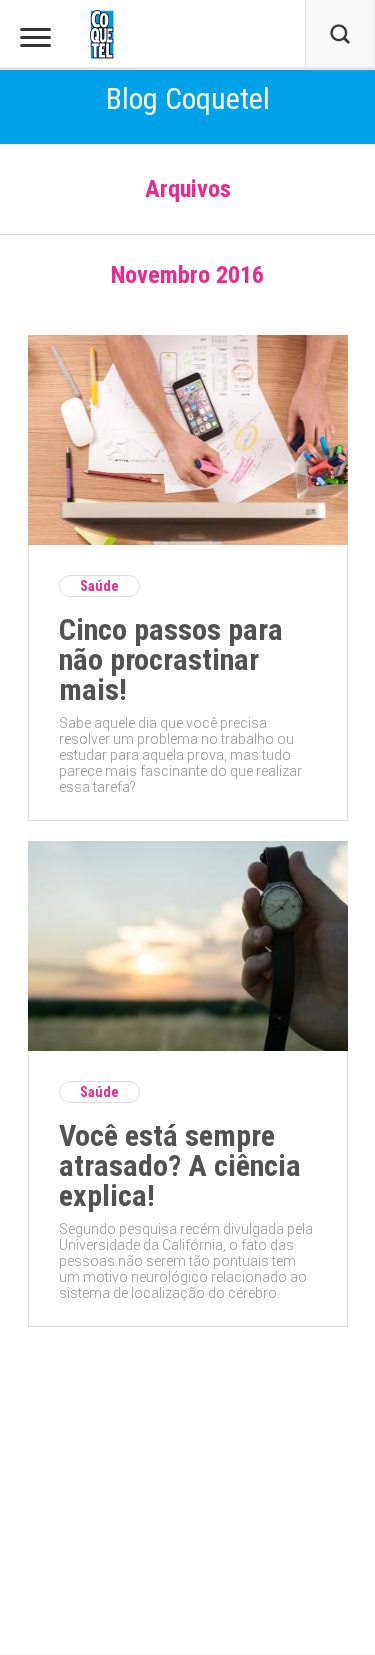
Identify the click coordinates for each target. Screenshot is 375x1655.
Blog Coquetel (188, 98)
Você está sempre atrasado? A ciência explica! (180, 1166)
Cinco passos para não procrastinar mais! (171, 660)
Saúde (99, 586)
